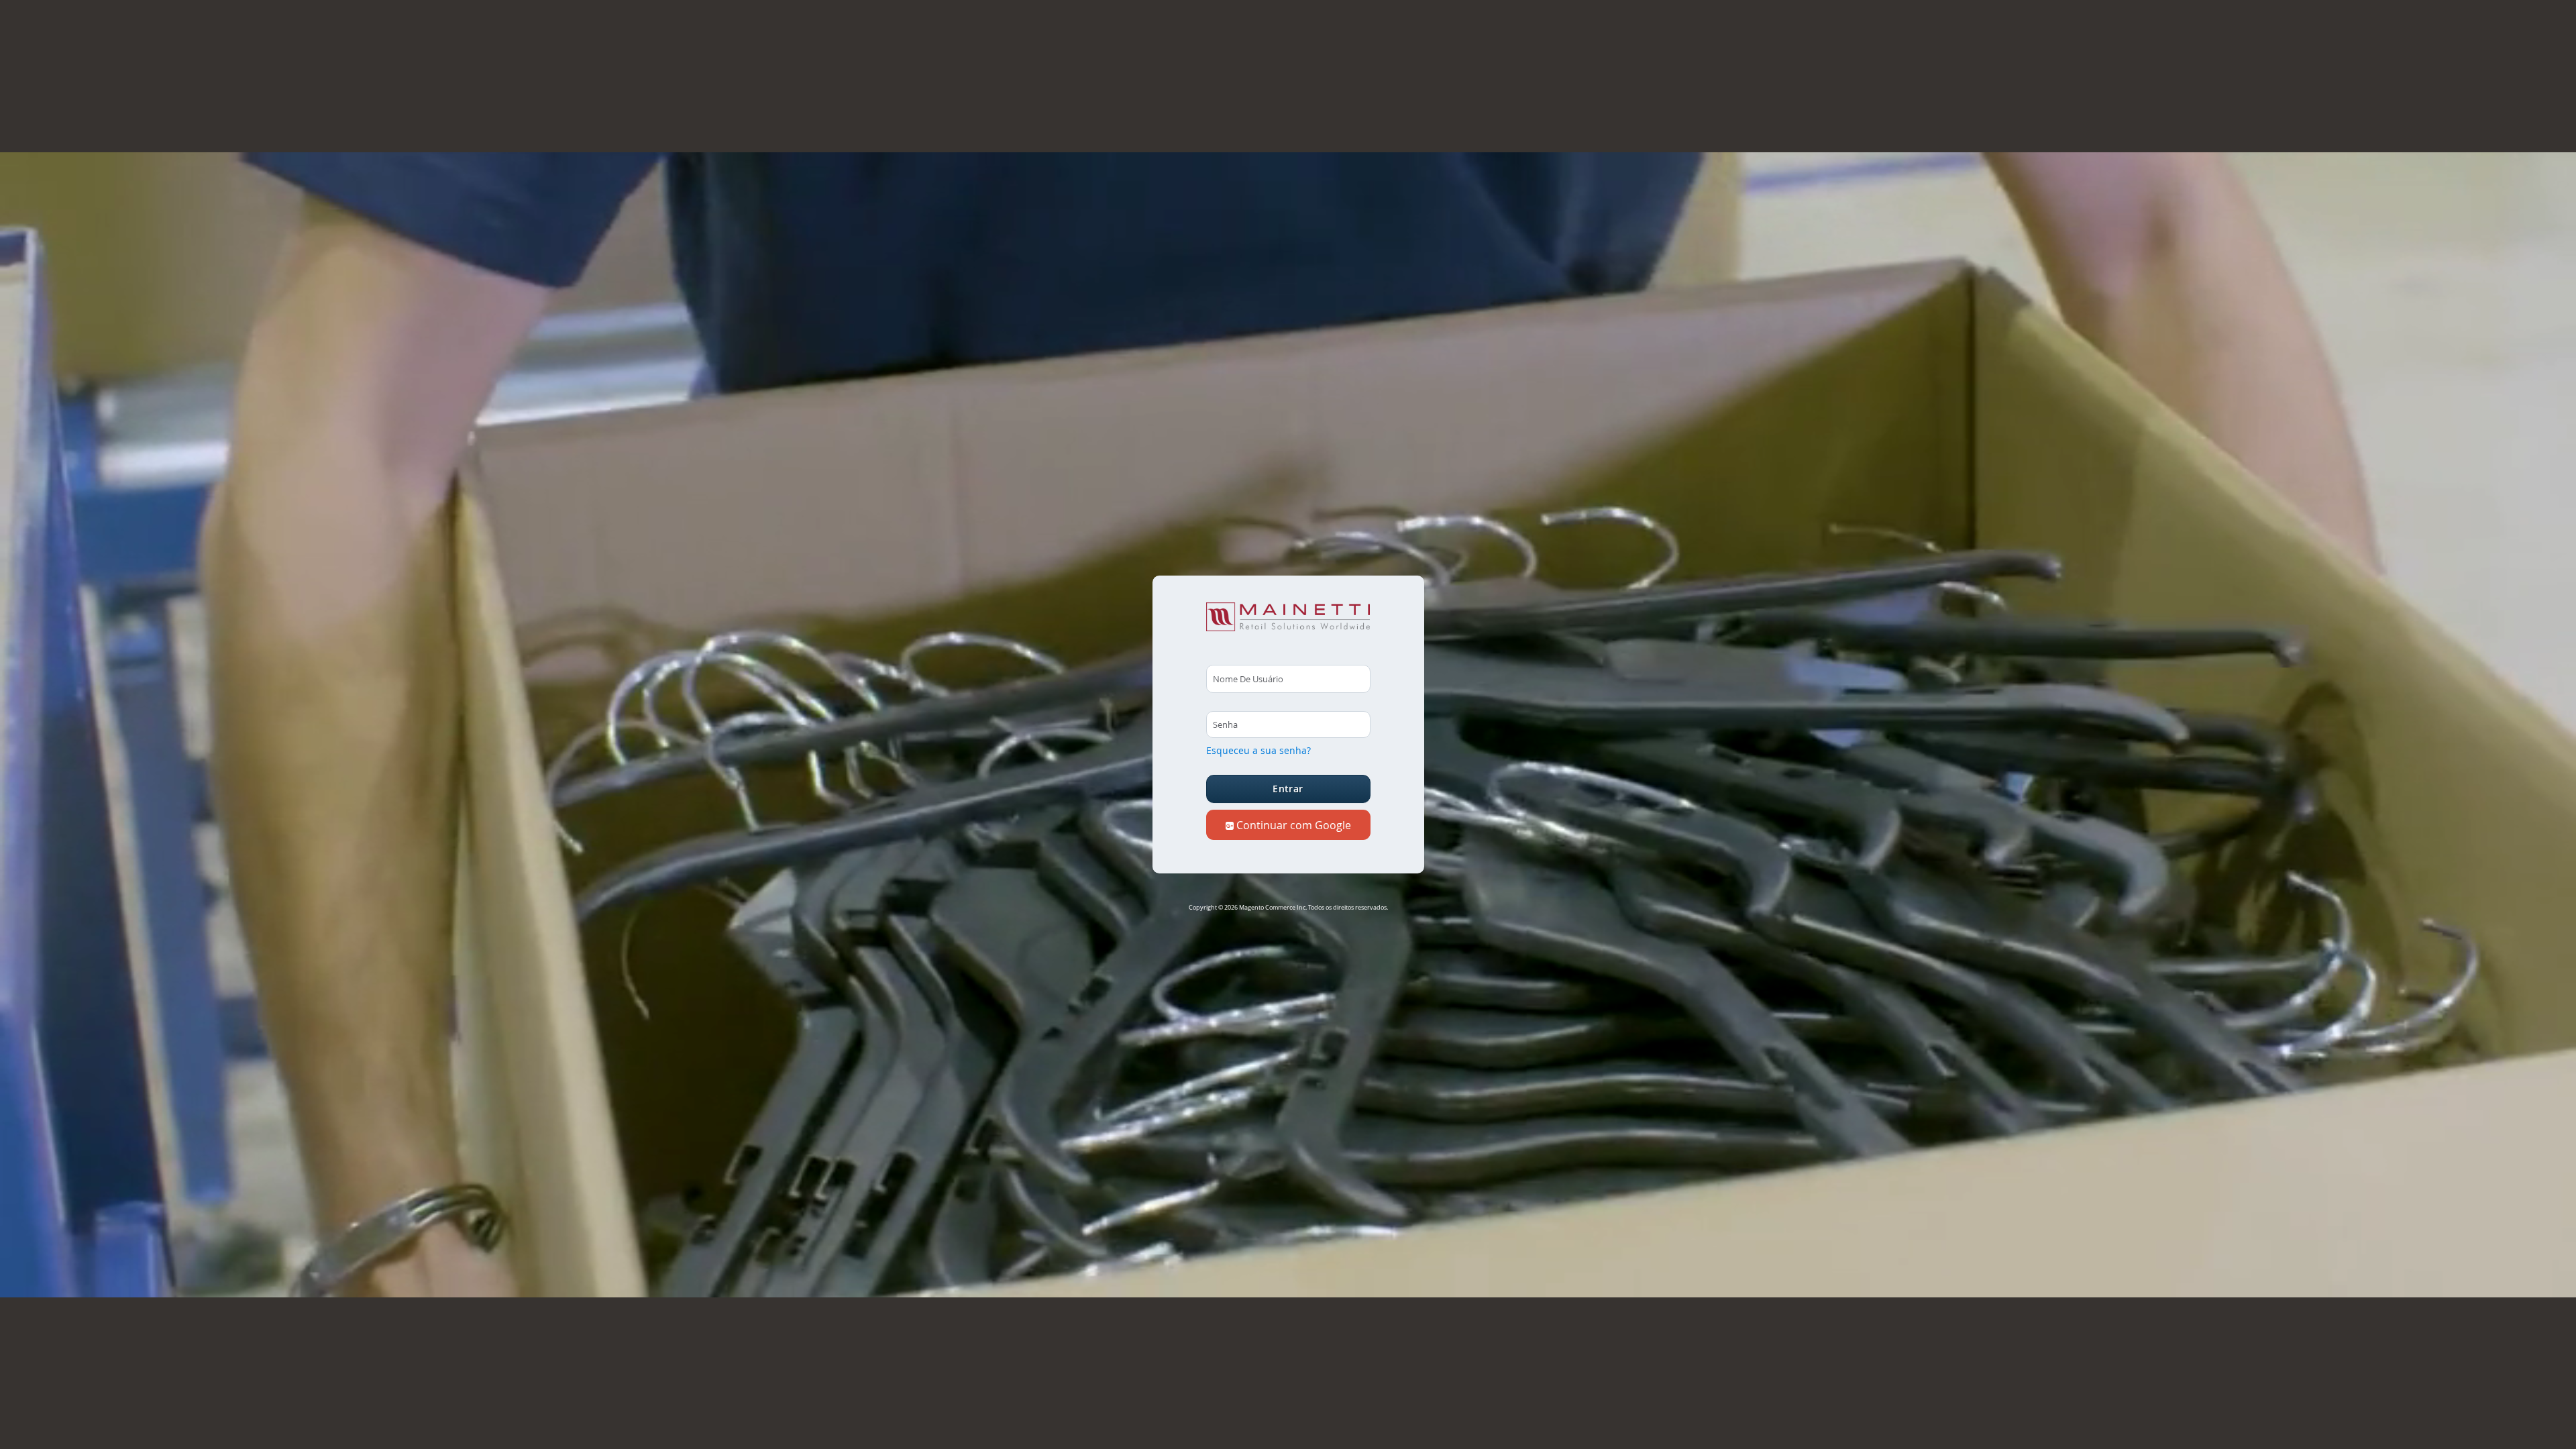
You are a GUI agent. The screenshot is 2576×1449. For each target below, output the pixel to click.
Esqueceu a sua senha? (1258, 750)
